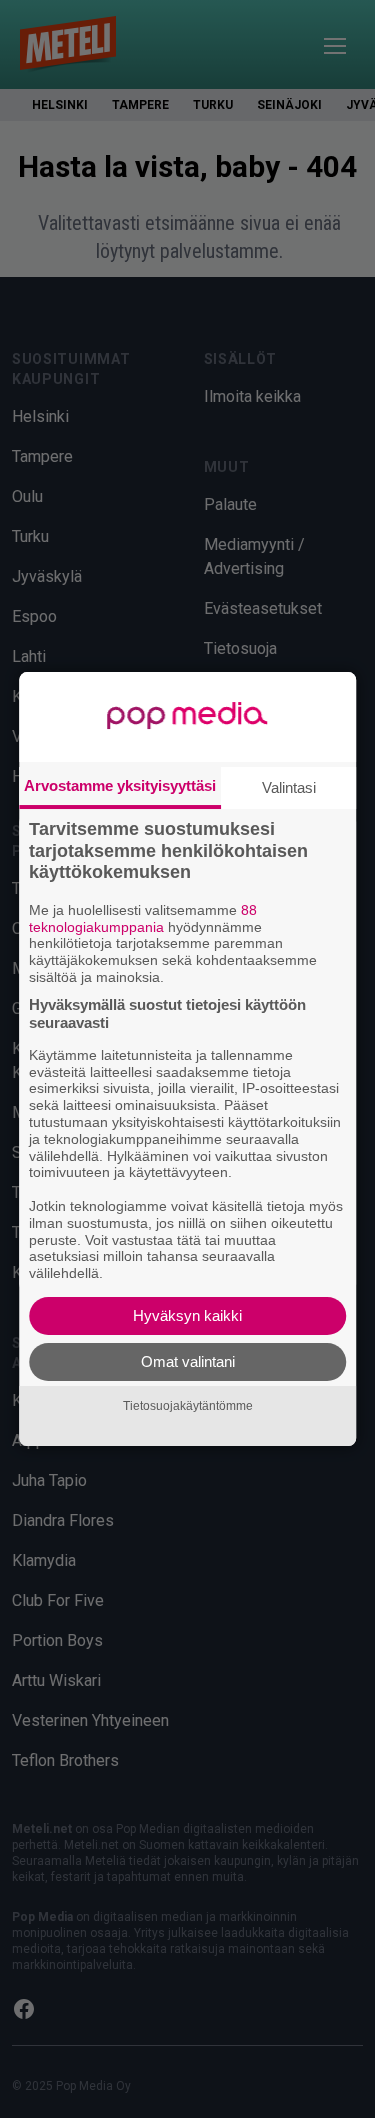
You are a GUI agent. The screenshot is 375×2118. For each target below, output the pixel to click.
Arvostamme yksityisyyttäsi (120, 785)
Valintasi (289, 787)
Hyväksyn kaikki (187, 1315)
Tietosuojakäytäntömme (188, 1406)
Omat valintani (188, 1361)
